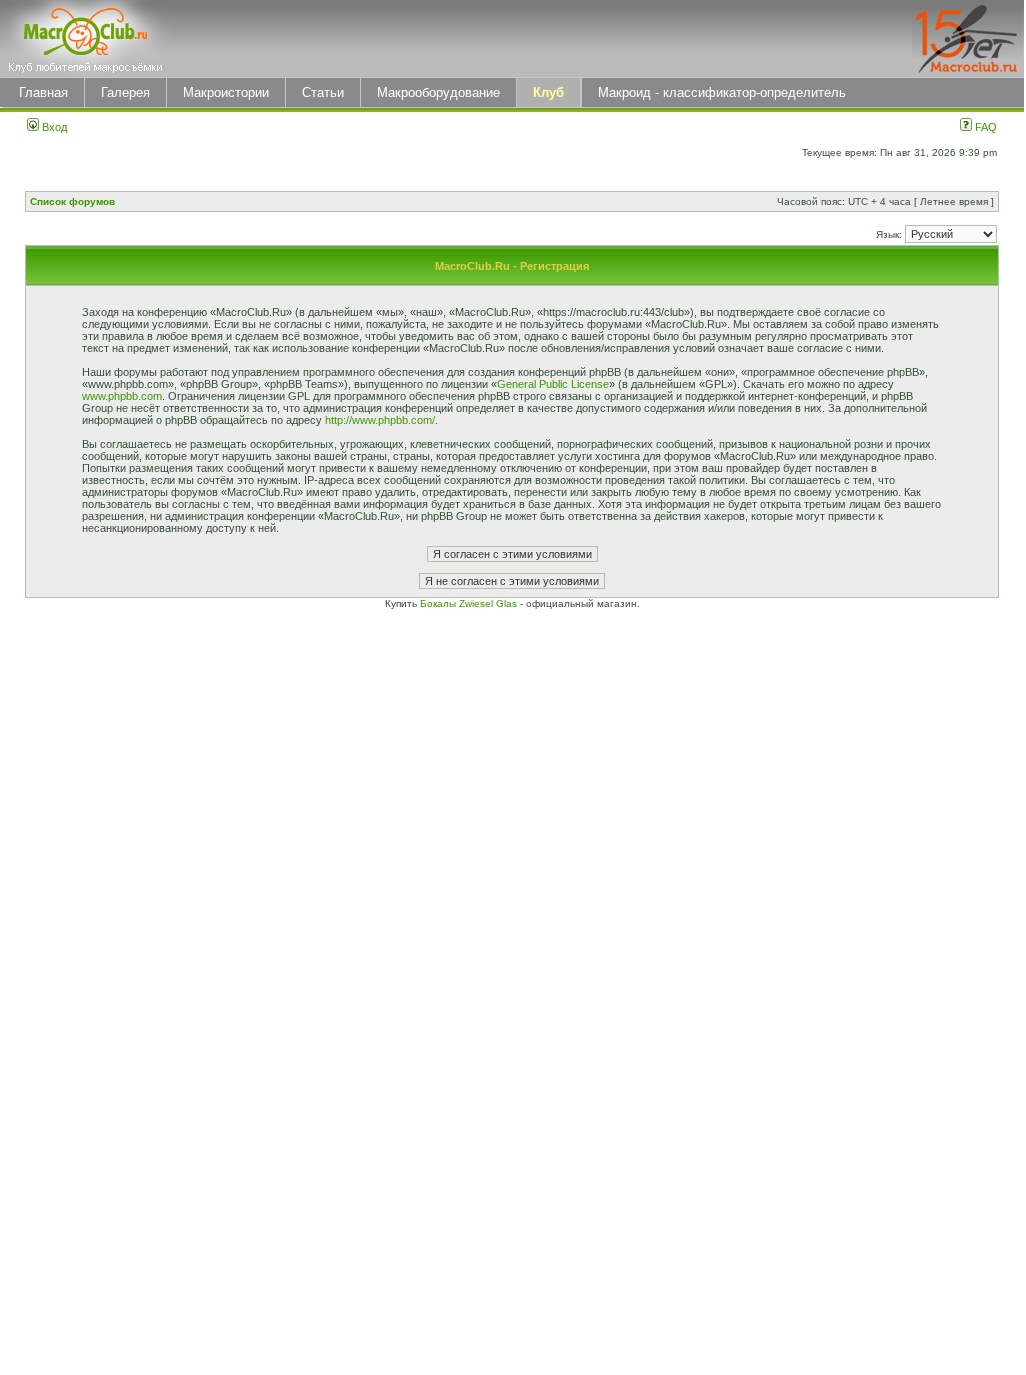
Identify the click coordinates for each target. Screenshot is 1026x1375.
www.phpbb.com (122, 396)
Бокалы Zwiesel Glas (470, 603)
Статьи (323, 92)
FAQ (984, 127)
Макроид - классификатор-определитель (722, 92)
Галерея (125, 92)
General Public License (553, 384)
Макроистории (226, 92)
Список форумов (72, 201)
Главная (43, 92)
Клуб (548, 92)
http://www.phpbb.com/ (380, 420)
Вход (53, 127)
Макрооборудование (438, 92)
